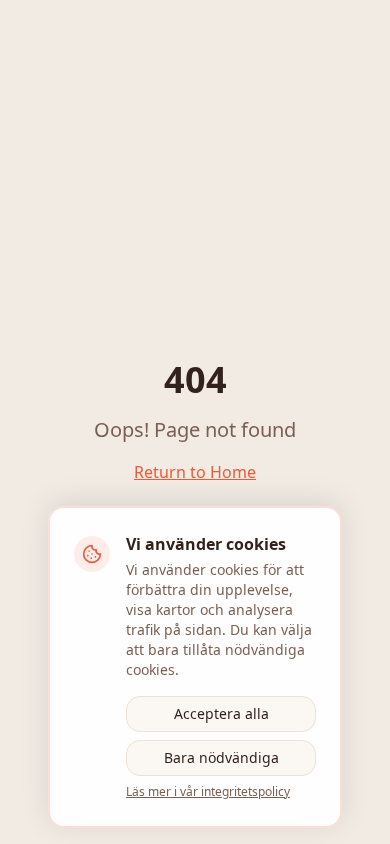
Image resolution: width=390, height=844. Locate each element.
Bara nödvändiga (221, 757)
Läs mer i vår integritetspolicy (208, 792)
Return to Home (195, 472)
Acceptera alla (221, 713)
